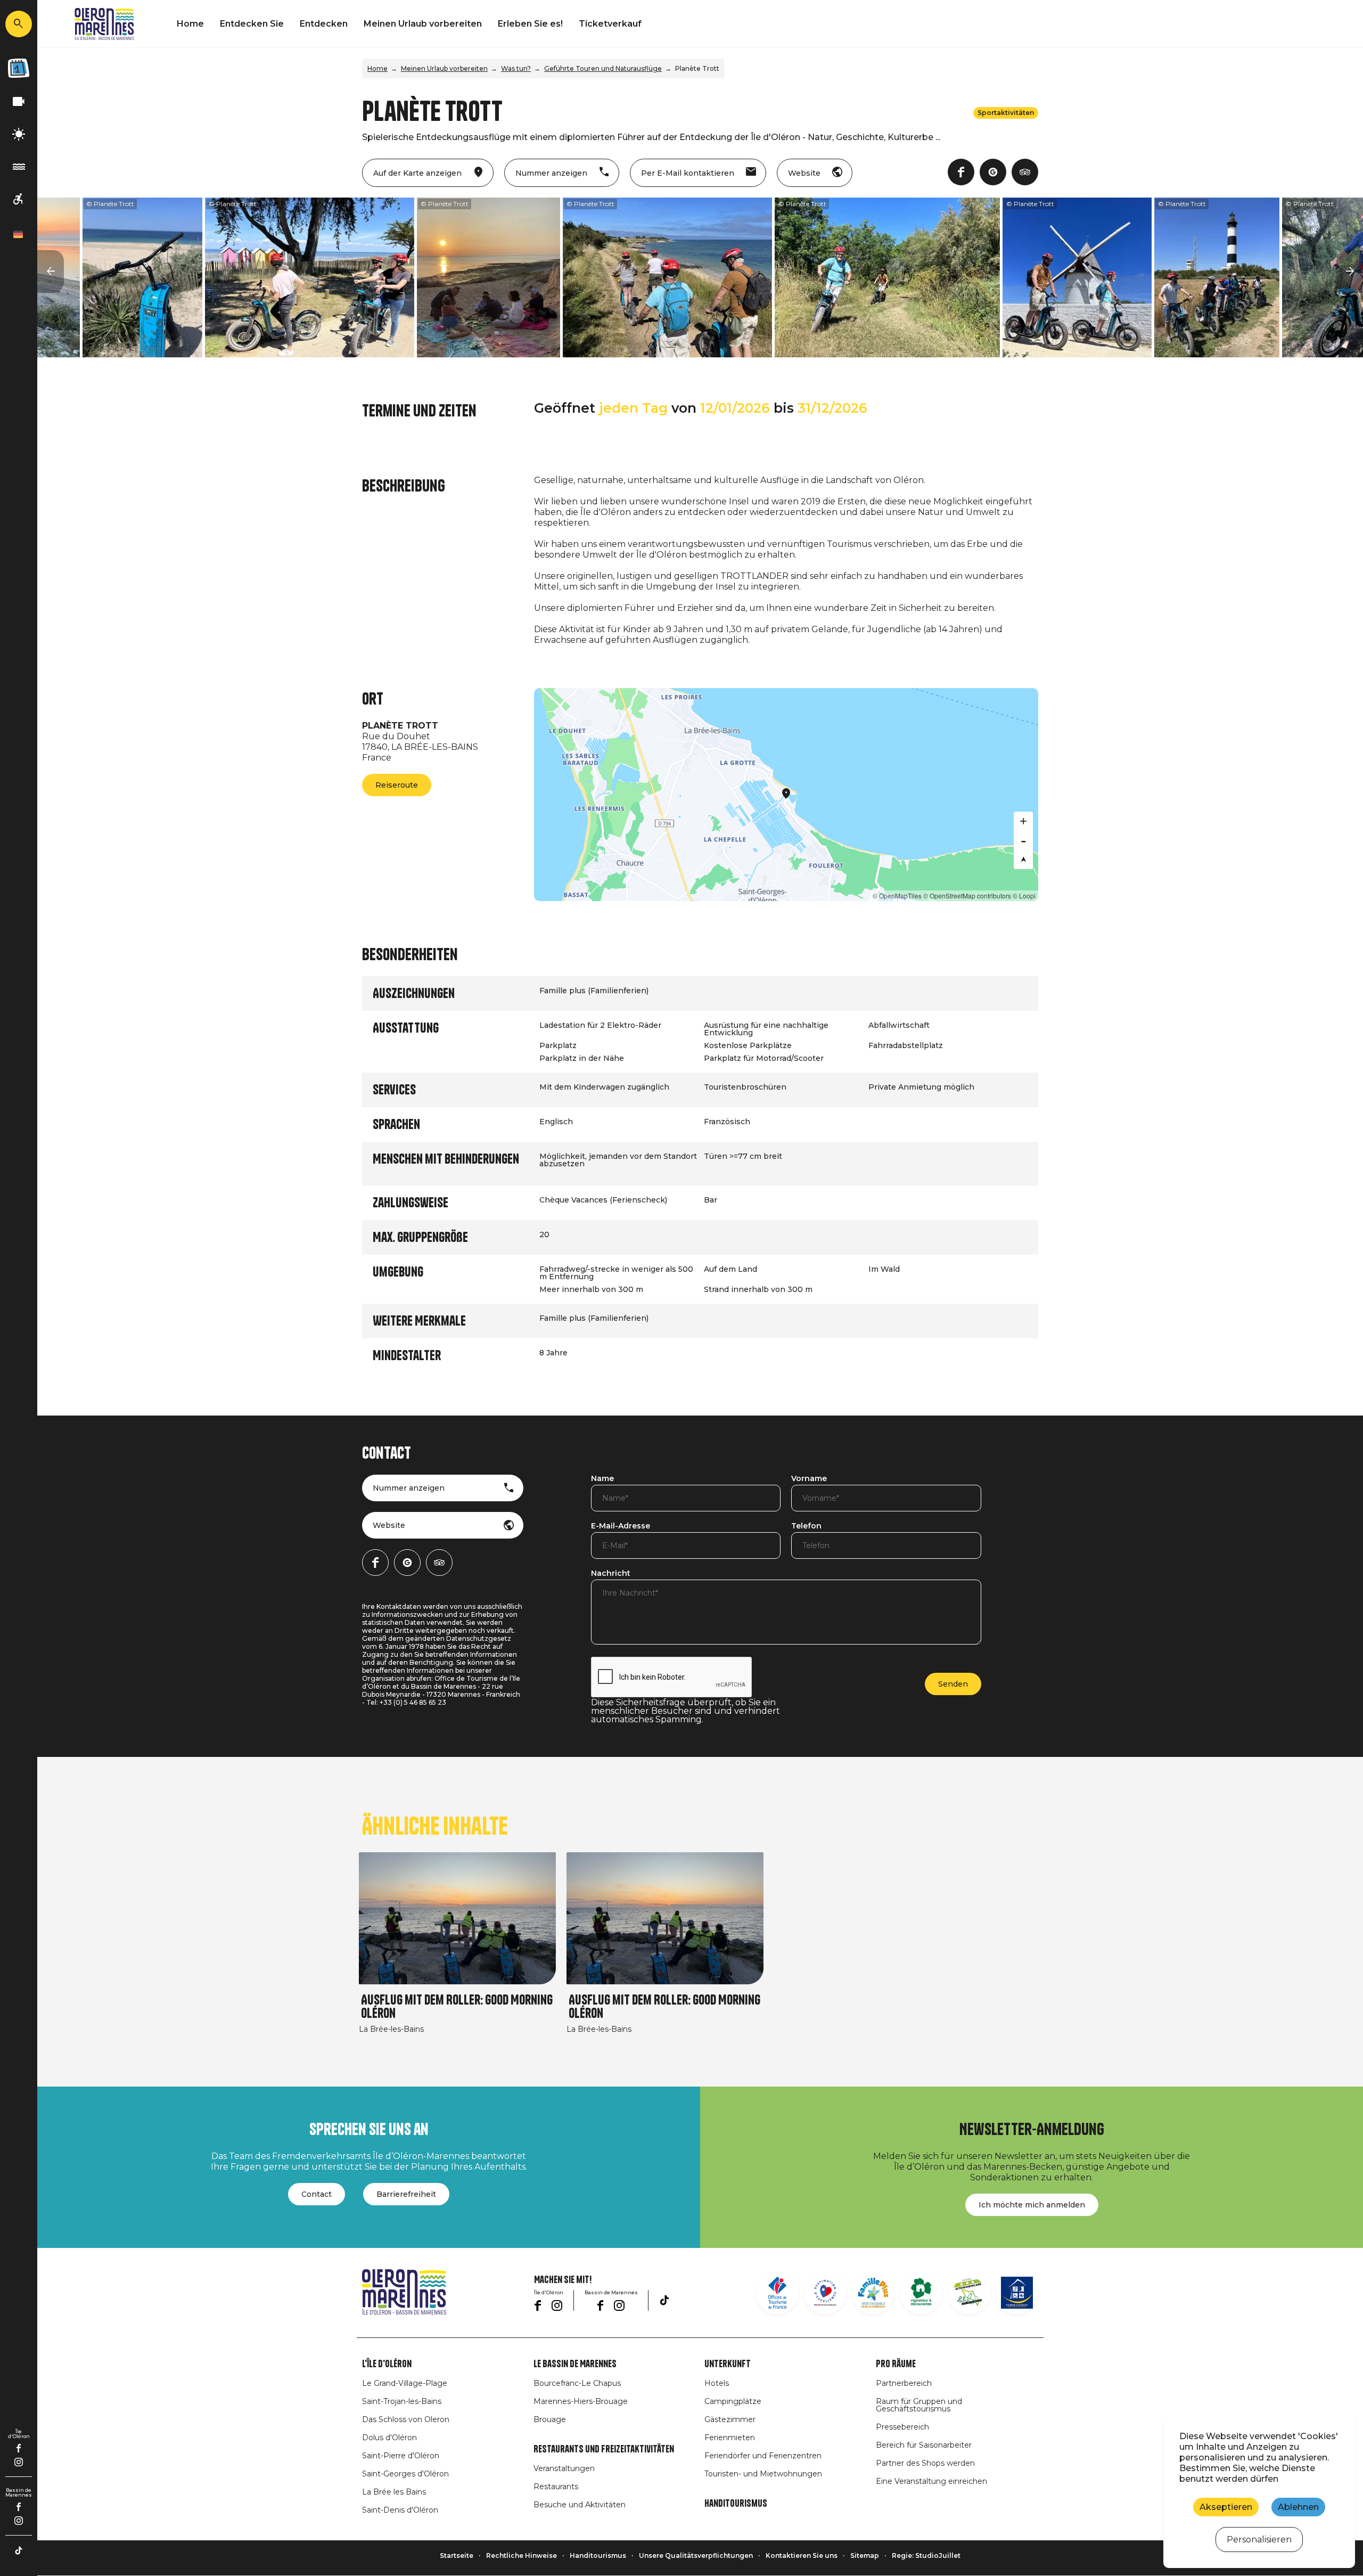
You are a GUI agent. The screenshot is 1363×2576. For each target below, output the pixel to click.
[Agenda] (19, 68)
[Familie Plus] (873, 2293)
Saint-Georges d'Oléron (405, 2474)
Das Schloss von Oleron (406, 2419)
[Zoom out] (1023, 840)
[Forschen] (19, 24)
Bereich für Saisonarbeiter (924, 2445)
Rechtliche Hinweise (522, 2555)
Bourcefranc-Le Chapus (577, 2383)
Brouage (550, 2419)
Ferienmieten (730, 2438)
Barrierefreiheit (406, 2194)
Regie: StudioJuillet (926, 2555)
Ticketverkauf (610, 24)
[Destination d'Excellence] (825, 2293)
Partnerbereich (904, 2383)
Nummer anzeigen (409, 1488)
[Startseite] (104, 24)
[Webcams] (19, 102)
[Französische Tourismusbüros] (777, 2293)
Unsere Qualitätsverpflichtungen (696, 2555)
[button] (51, 272)
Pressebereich (902, 2427)
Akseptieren (1226, 2507)
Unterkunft (728, 2364)
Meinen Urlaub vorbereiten (423, 24)
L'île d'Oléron (387, 2364)
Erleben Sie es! (530, 24)
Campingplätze (733, 2401)
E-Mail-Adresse (621, 1526)
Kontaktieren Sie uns (802, 2555)
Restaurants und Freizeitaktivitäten (604, 2449)
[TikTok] (19, 2550)
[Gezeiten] (19, 167)
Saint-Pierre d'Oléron (401, 2456)
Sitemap (865, 2555)
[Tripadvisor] (1025, 172)
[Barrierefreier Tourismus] (19, 199)
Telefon (806, 1526)
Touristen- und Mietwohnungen (763, 2474)
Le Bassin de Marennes (575, 2364)
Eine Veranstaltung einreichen (931, 2481)
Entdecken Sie (252, 24)
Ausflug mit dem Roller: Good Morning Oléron (457, 2007)
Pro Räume (896, 2364)
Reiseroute (397, 785)
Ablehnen (1298, 2507)
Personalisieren (1259, 2540)
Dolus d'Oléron (389, 2438)
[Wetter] (19, 134)
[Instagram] (19, 2462)
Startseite (457, 2555)
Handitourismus (736, 2504)
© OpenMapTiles (897, 896)
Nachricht (611, 1574)
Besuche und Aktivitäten (580, 2505)
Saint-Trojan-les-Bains (402, 2401)
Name (602, 1479)
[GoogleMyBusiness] (993, 172)
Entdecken (324, 24)
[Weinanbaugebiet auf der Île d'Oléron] (921, 2293)
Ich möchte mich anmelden (1032, 2205)
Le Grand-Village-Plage (405, 2383)
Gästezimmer (730, 2419)
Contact (317, 2194)
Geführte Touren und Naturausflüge (603, 68)
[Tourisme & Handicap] (1017, 2293)
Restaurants (556, 2487)
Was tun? (516, 68)
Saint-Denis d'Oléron (400, 2510)
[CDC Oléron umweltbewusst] (969, 2293)
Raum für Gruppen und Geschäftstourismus (919, 2405)
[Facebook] (19, 2448)
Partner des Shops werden (925, 2463)
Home (190, 24)
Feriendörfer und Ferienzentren (763, 2456)
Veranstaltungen (564, 2468)
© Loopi (1024, 896)
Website (389, 1525)
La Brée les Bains (394, 2492)
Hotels (717, 2383)
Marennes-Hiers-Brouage (581, 2401)
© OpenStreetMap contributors (967, 896)
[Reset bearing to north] (1023, 860)
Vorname (809, 1479)
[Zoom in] (1023, 821)
